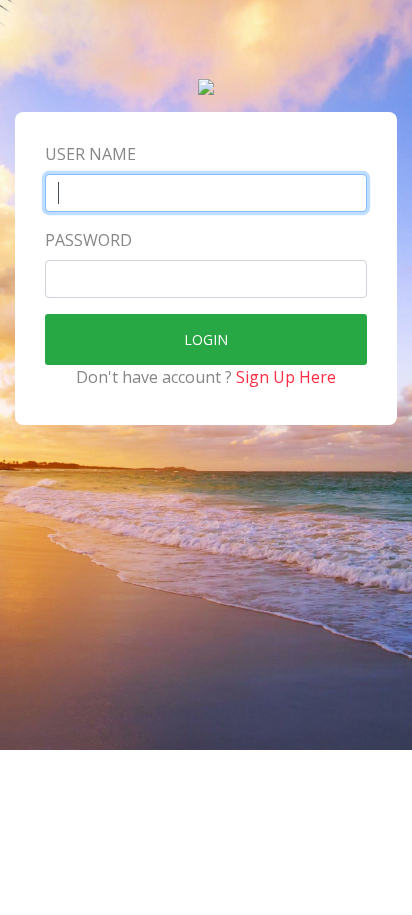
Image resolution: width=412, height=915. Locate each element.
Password (88, 240)
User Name (90, 154)
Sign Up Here (286, 377)
